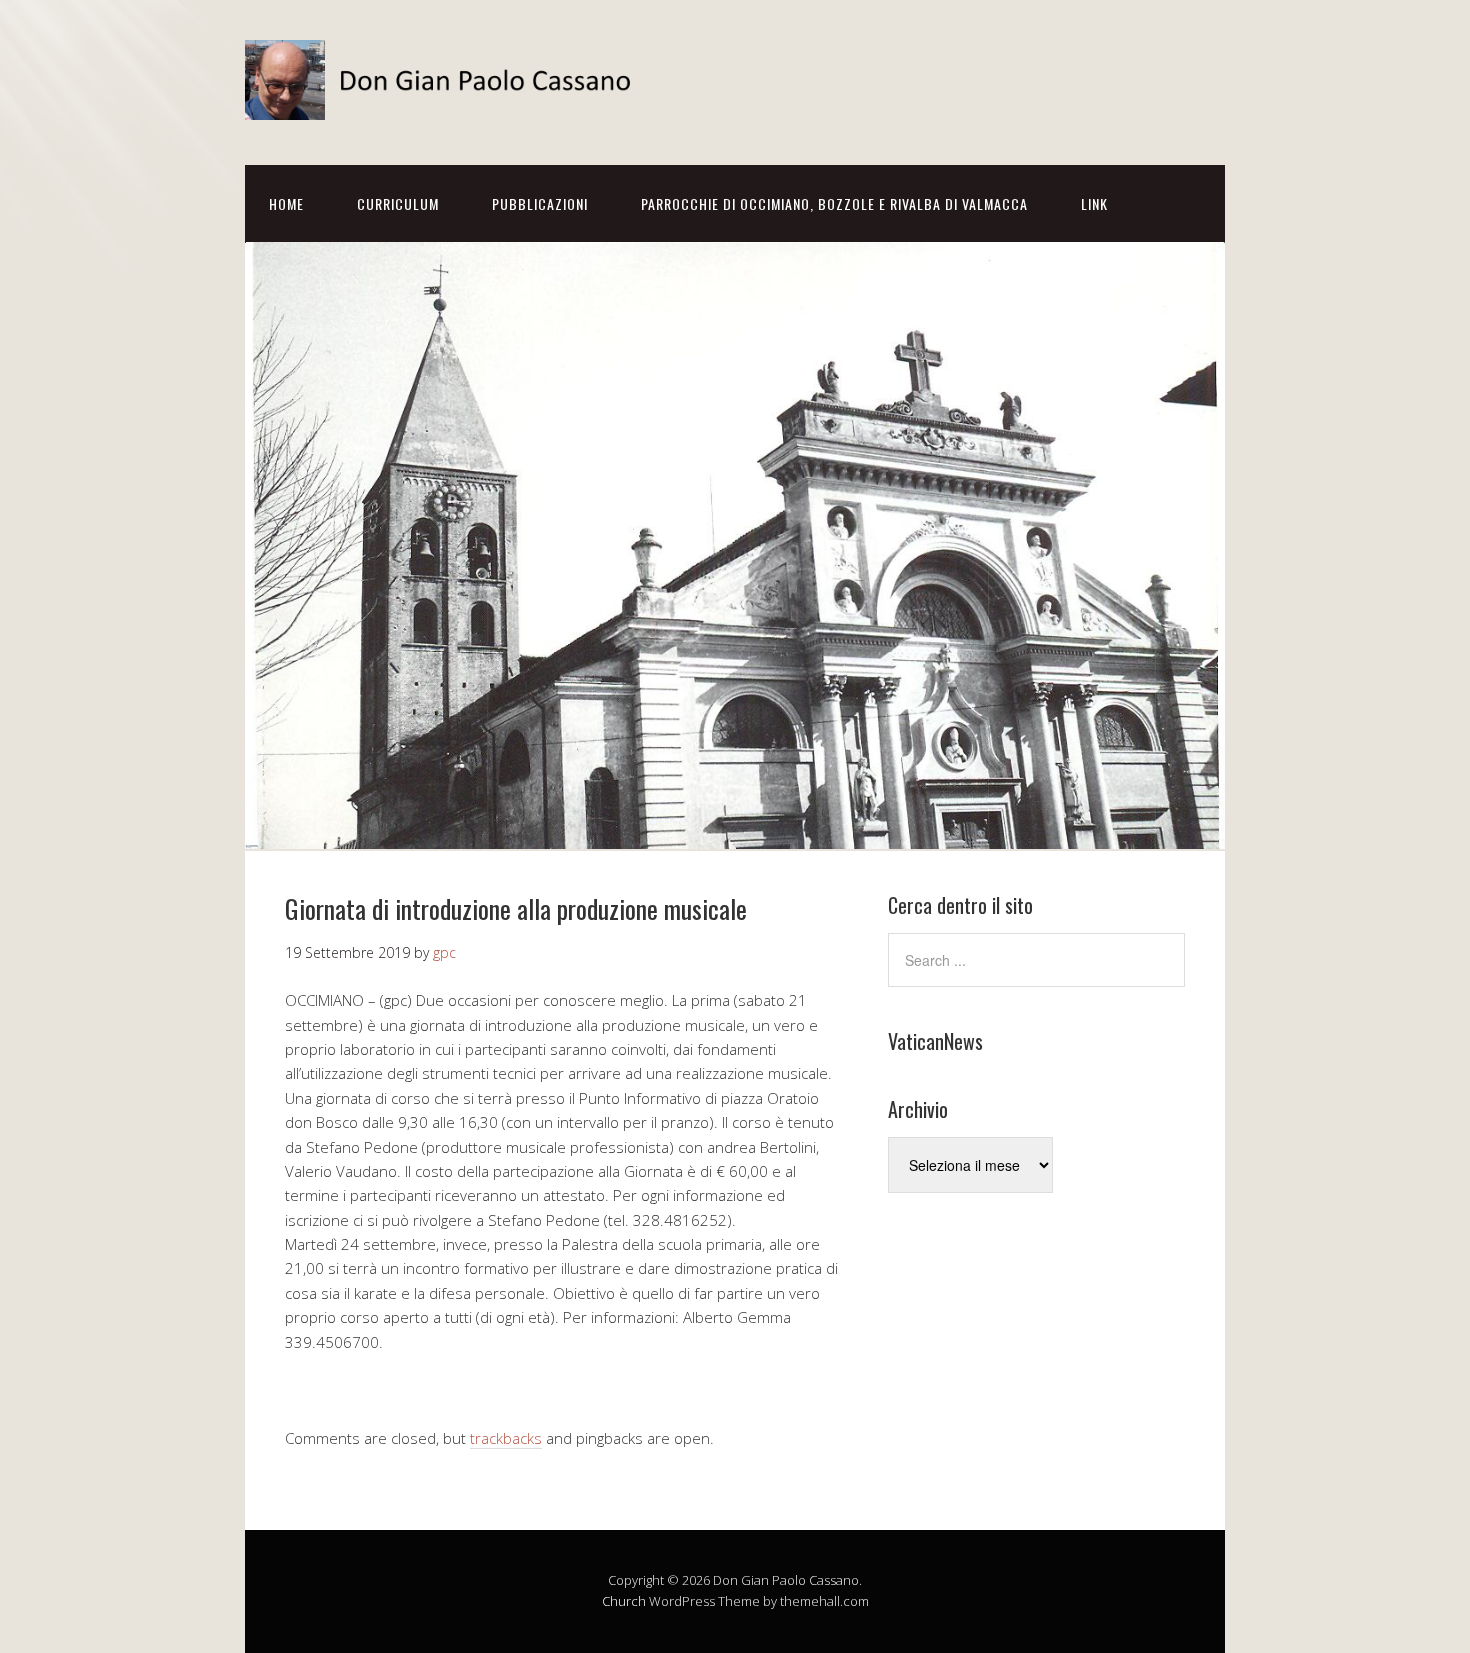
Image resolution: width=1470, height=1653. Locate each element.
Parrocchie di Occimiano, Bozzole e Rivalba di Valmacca (834, 203)
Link (1094, 203)
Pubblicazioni (540, 203)
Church (624, 1601)
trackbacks (506, 1438)
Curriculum (398, 203)
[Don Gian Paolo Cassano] (445, 102)
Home (286, 203)
